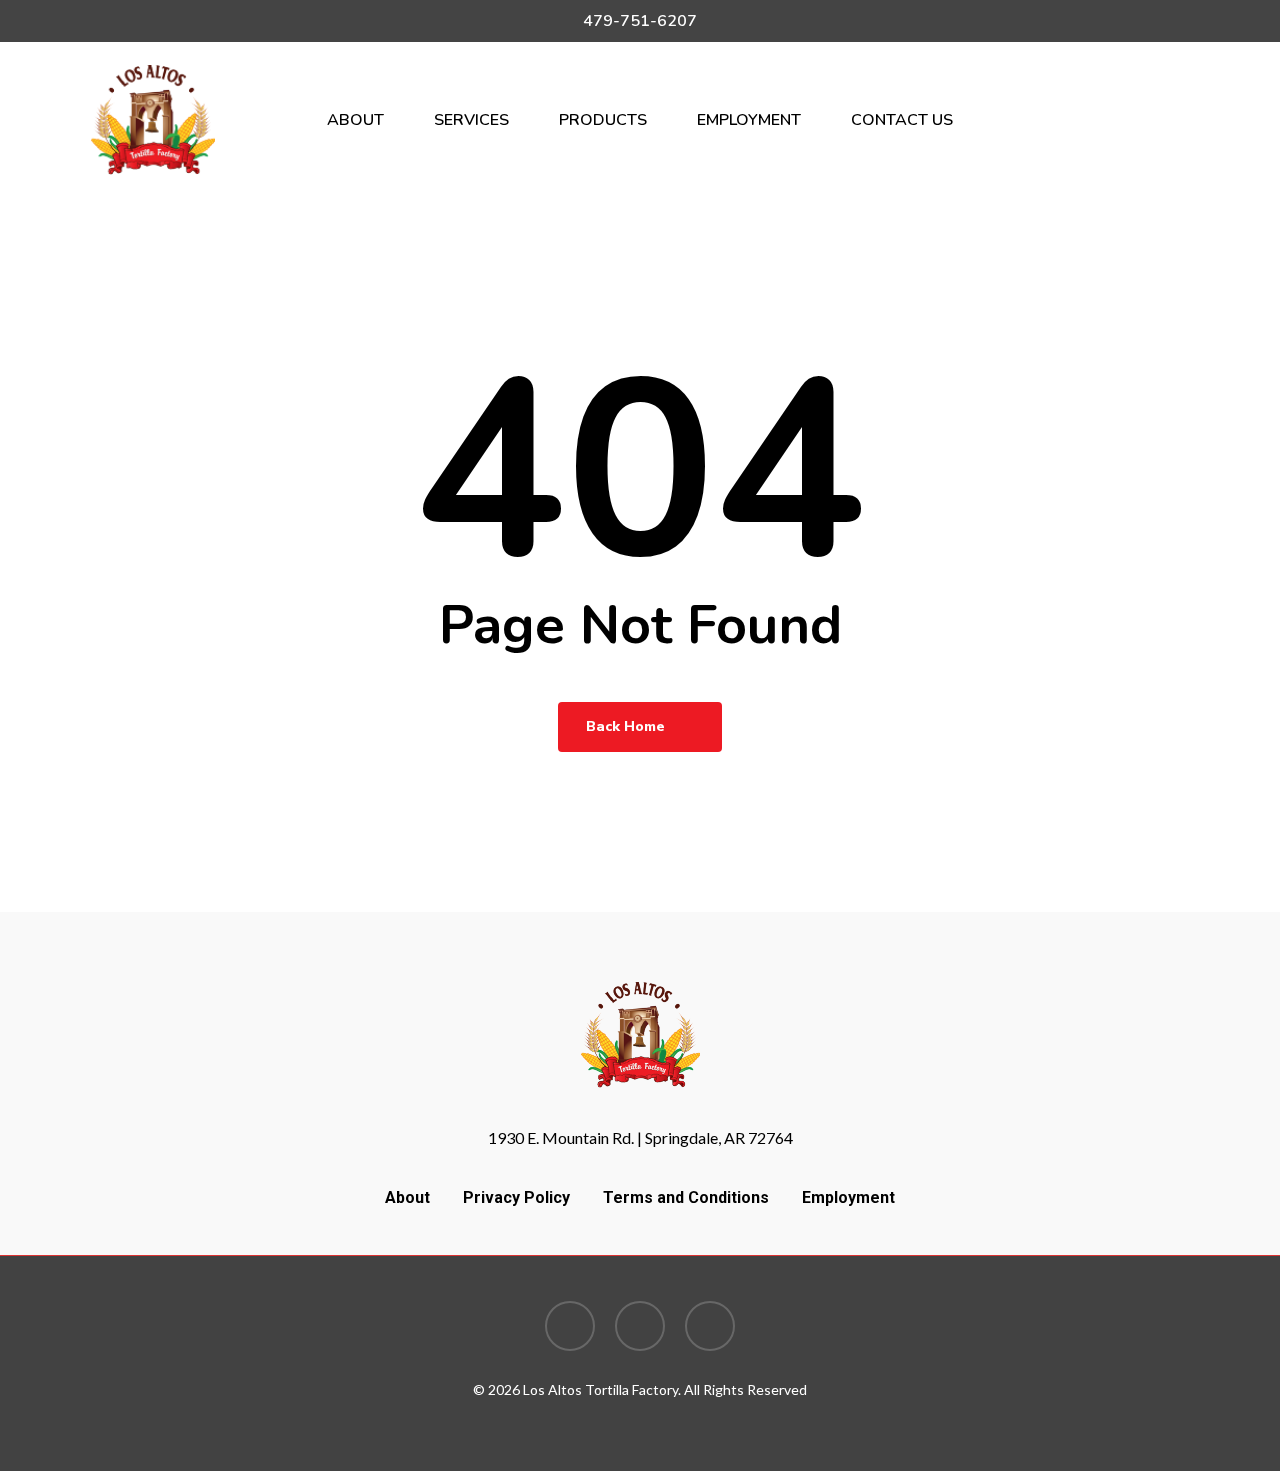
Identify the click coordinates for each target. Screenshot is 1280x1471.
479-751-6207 (640, 21)
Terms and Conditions (686, 1197)
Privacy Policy (516, 1197)
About (407, 1197)
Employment (848, 1197)
